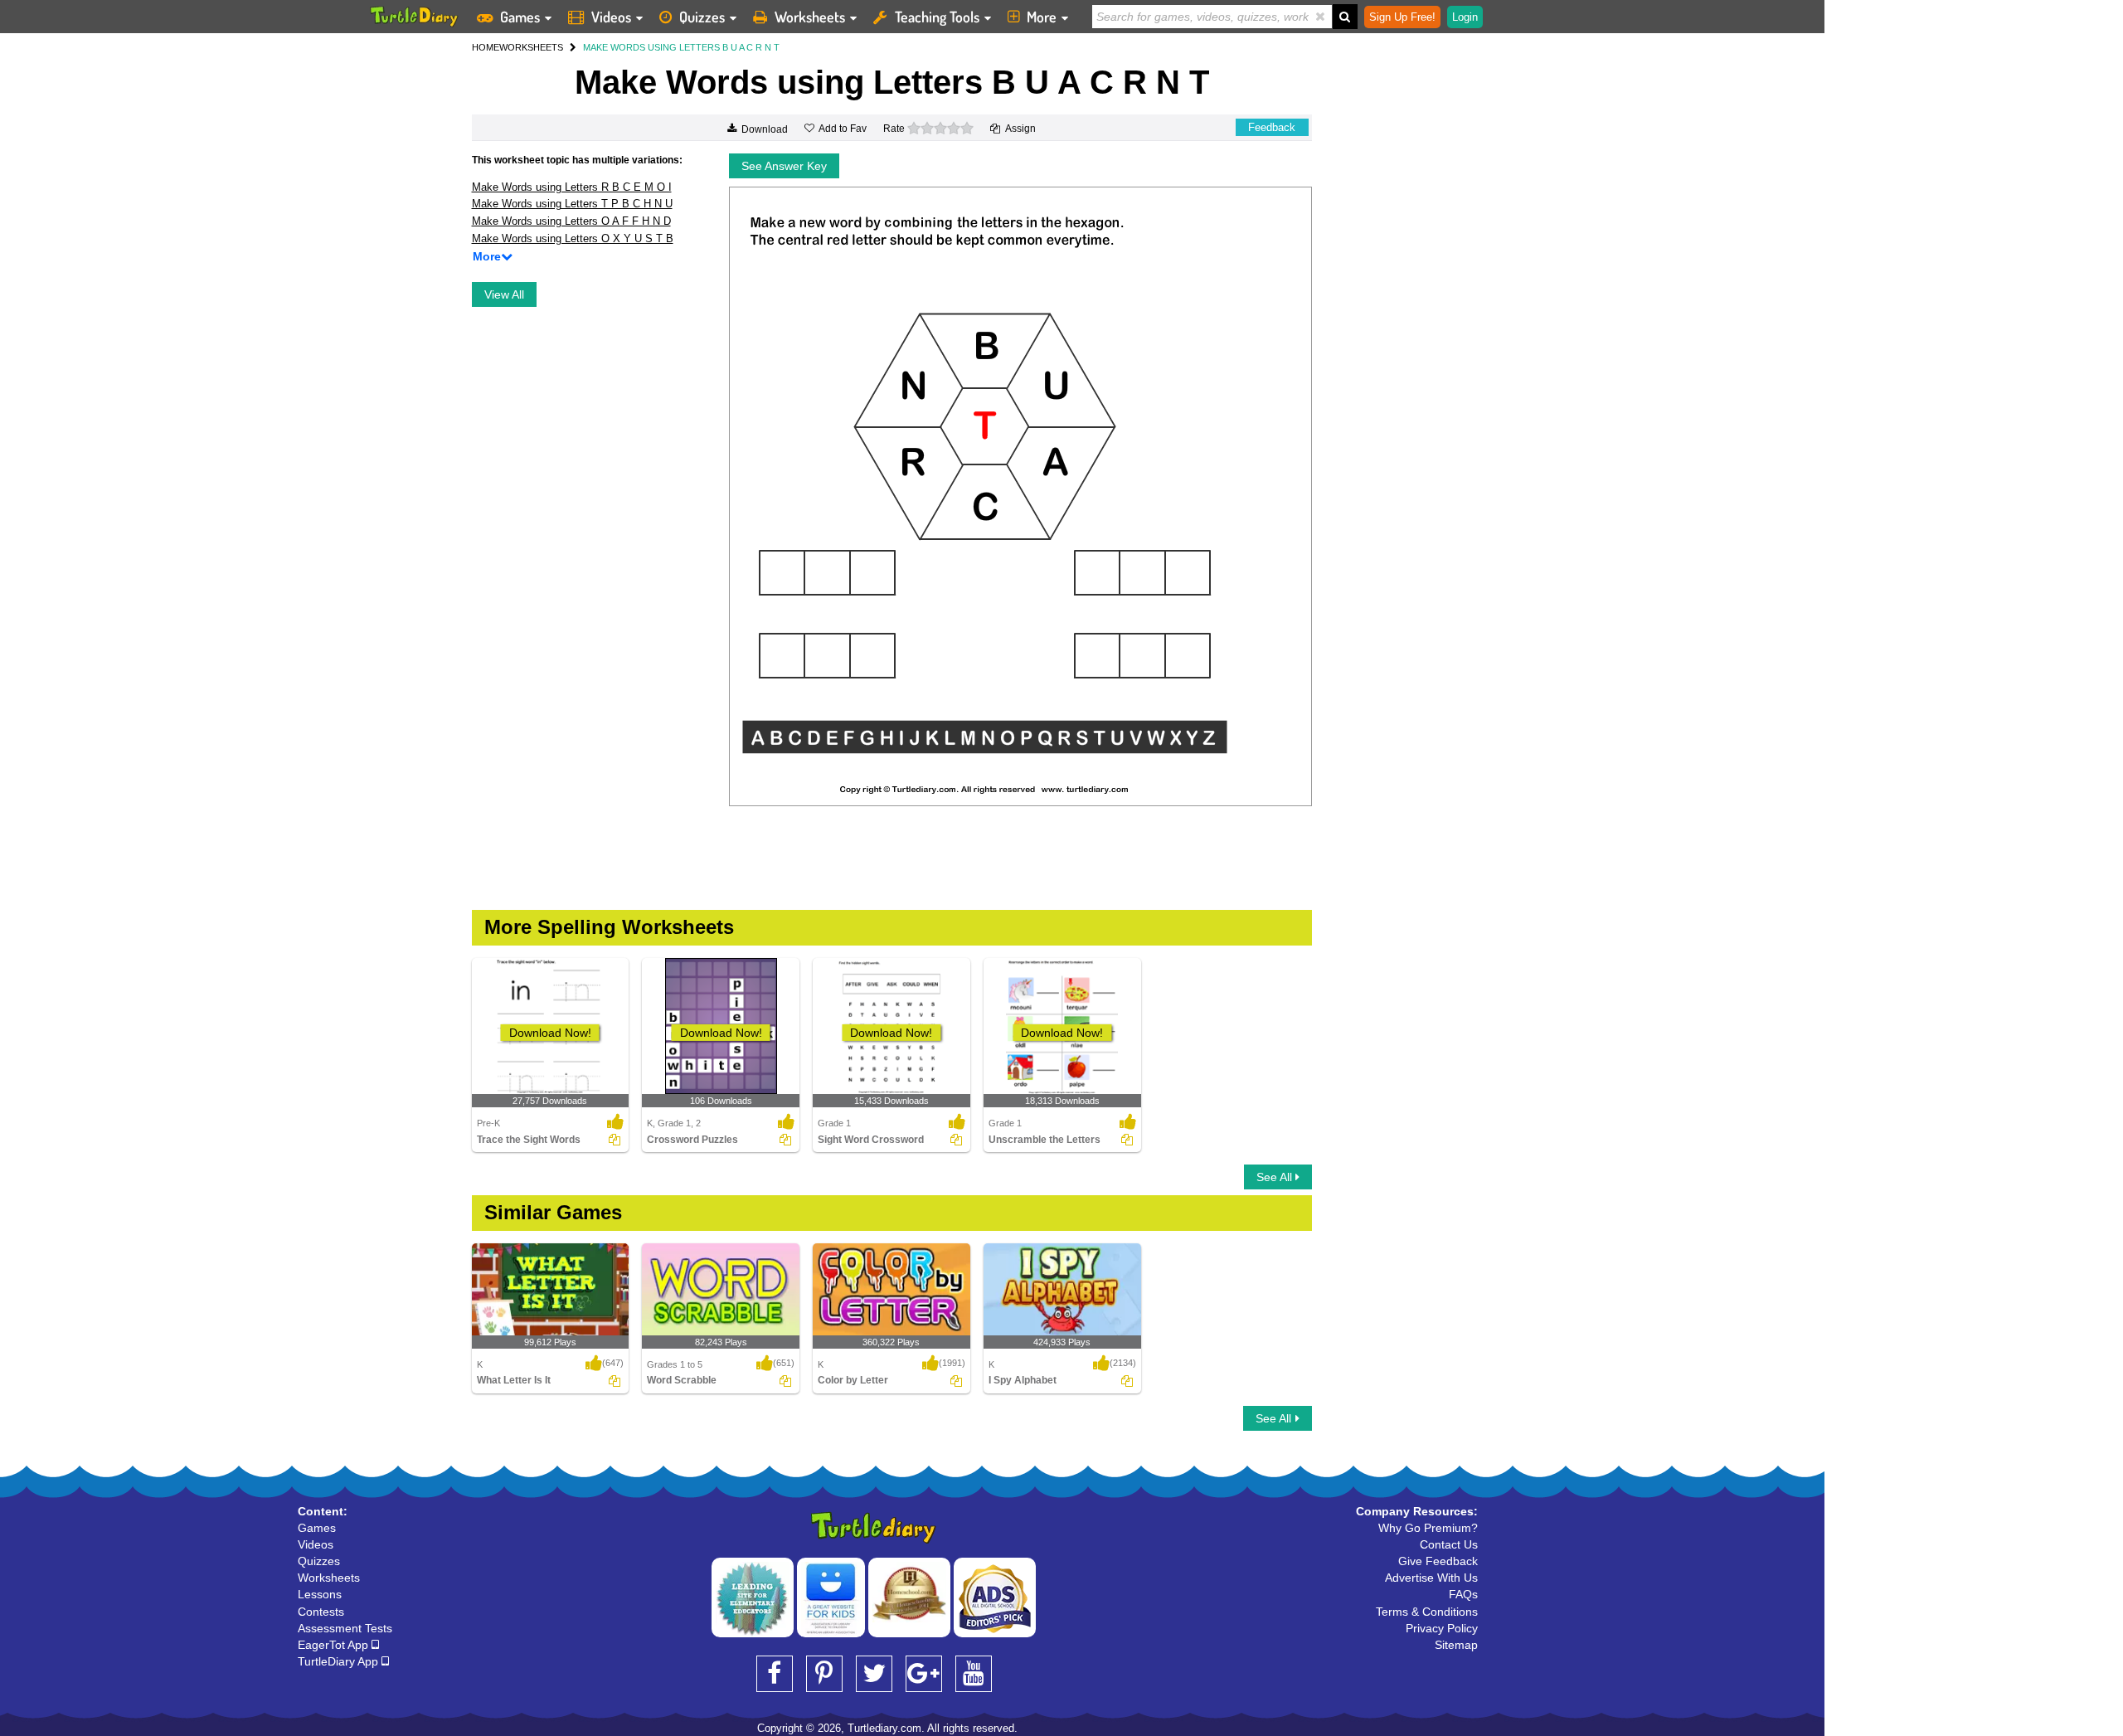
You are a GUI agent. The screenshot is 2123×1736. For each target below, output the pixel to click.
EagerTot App (335, 1645)
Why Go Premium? (1428, 1528)
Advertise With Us (1431, 1578)
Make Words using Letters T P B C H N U (572, 204)
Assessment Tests (345, 1628)
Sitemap (1456, 1645)
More (1042, 17)
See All (1276, 1177)
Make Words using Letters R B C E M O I (572, 187)
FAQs (1463, 1594)
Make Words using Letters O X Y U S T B (573, 238)
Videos (611, 17)
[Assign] (615, 1140)
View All (504, 294)
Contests (321, 1612)
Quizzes (702, 17)
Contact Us (1449, 1544)
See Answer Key (784, 166)
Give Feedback (1438, 1561)
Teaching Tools (937, 17)
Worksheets (810, 17)
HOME (486, 47)
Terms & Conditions (1427, 1612)
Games (520, 17)
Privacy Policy (1442, 1628)
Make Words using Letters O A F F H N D (571, 221)
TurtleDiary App (340, 1661)
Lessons (320, 1594)
